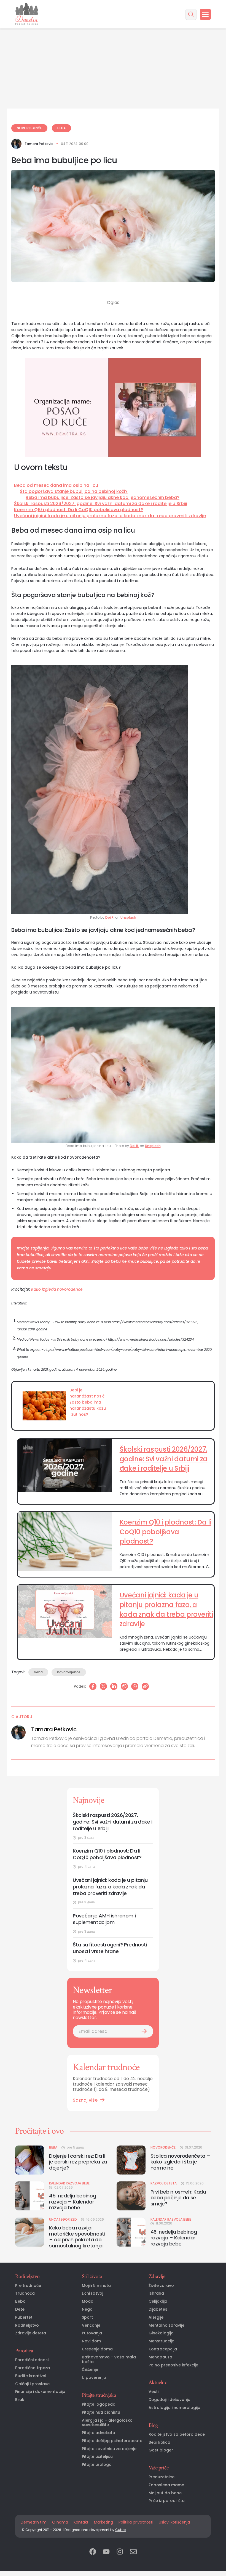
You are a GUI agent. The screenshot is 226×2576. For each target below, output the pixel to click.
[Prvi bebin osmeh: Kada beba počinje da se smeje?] (131, 2196)
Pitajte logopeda (99, 2404)
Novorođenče (29, 128)
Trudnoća (25, 2293)
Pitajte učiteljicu (97, 2457)
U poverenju (94, 2378)
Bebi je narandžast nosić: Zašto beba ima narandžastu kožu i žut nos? (88, 1402)
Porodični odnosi (32, 2360)
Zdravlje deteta (31, 2333)
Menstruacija (162, 2341)
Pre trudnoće (28, 2286)
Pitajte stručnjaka (99, 2395)
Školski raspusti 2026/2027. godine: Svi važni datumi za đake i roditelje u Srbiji (101, 504)
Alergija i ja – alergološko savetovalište (107, 2423)
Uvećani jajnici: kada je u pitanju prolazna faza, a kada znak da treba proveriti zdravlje (110, 516)
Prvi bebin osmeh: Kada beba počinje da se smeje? (178, 2198)
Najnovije (88, 1800)
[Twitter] (103, 1686)
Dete (20, 2309)
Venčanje (91, 2325)
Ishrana (156, 2293)
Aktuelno (158, 2382)
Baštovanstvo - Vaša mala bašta (109, 2360)
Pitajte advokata (99, 2433)
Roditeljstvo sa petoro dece (177, 2434)
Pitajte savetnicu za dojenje (109, 2449)
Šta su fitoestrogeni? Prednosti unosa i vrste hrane (110, 1948)
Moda (88, 2301)
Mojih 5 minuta (96, 2286)
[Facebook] (93, 1686)
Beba (61, 128)
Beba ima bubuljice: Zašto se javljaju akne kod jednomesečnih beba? (103, 498)
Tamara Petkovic (39, 144)
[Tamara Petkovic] (16, 144)
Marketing (103, 2522)
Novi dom (91, 2341)
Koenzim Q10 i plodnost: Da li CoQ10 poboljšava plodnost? (79, 510)
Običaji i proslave (32, 2384)
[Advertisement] (113, 41)
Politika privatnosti (136, 2522)
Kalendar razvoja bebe (69, 2183)
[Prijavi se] (144, 2031)
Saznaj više (85, 2100)
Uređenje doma (97, 2349)
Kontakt (81, 2522)
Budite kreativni (31, 2376)
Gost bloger (161, 2450)
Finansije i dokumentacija (40, 2392)
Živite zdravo (161, 2286)
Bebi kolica (159, 2442)
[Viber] (124, 1686)
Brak (20, 2400)
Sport (87, 2317)
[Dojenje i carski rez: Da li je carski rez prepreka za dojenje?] (30, 2160)
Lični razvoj (92, 2293)
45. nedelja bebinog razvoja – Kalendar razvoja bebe (72, 2202)
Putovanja (92, 2333)
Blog (153, 2425)
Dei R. (110, 917)
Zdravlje (157, 2276)
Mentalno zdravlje (166, 2325)
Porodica (24, 2351)
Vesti (154, 2392)
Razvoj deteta (164, 2183)
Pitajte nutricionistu (101, 2412)
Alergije (156, 2317)
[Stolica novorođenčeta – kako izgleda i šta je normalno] (131, 2160)
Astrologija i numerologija (174, 2408)
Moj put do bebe (165, 2493)
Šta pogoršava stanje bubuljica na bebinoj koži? (74, 492)
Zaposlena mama (166, 2485)
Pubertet (24, 2317)
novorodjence (69, 1672)
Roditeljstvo (27, 2276)
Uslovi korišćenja (174, 2522)
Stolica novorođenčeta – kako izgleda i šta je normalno (181, 2162)
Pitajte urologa (97, 2465)
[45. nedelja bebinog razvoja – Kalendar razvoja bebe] (30, 2196)
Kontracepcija (163, 2349)
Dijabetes (158, 2309)
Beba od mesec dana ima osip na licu (56, 485)
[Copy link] (145, 1686)
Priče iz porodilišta (167, 2501)
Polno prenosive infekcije (173, 2365)
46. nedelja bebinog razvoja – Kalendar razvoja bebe (174, 2238)
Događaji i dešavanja (169, 2400)
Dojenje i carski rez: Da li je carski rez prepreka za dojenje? (78, 2162)
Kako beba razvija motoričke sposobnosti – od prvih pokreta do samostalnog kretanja (77, 2237)
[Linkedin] (114, 1686)
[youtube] (106, 2552)
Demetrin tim (34, 2522)
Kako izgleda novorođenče (57, 1289)
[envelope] (133, 2552)
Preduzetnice (162, 2477)
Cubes (121, 2530)
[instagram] (120, 2552)
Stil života (92, 2276)
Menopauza (160, 2357)
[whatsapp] (135, 1686)
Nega (87, 2309)
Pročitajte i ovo (39, 2131)
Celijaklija (158, 2301)
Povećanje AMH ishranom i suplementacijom (104, 1919)
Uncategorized (63, 2220)
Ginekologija (161, 2333)
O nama (60, 2522)
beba (38, 1672)
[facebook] (93, 2552)
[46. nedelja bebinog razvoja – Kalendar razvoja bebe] (131, 2232)
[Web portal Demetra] (27, 14)
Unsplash (128, 917)
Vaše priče (158, 2468)
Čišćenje (90, 2370)
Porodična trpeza (33, 2368)
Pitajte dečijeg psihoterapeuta (112, 2441)
